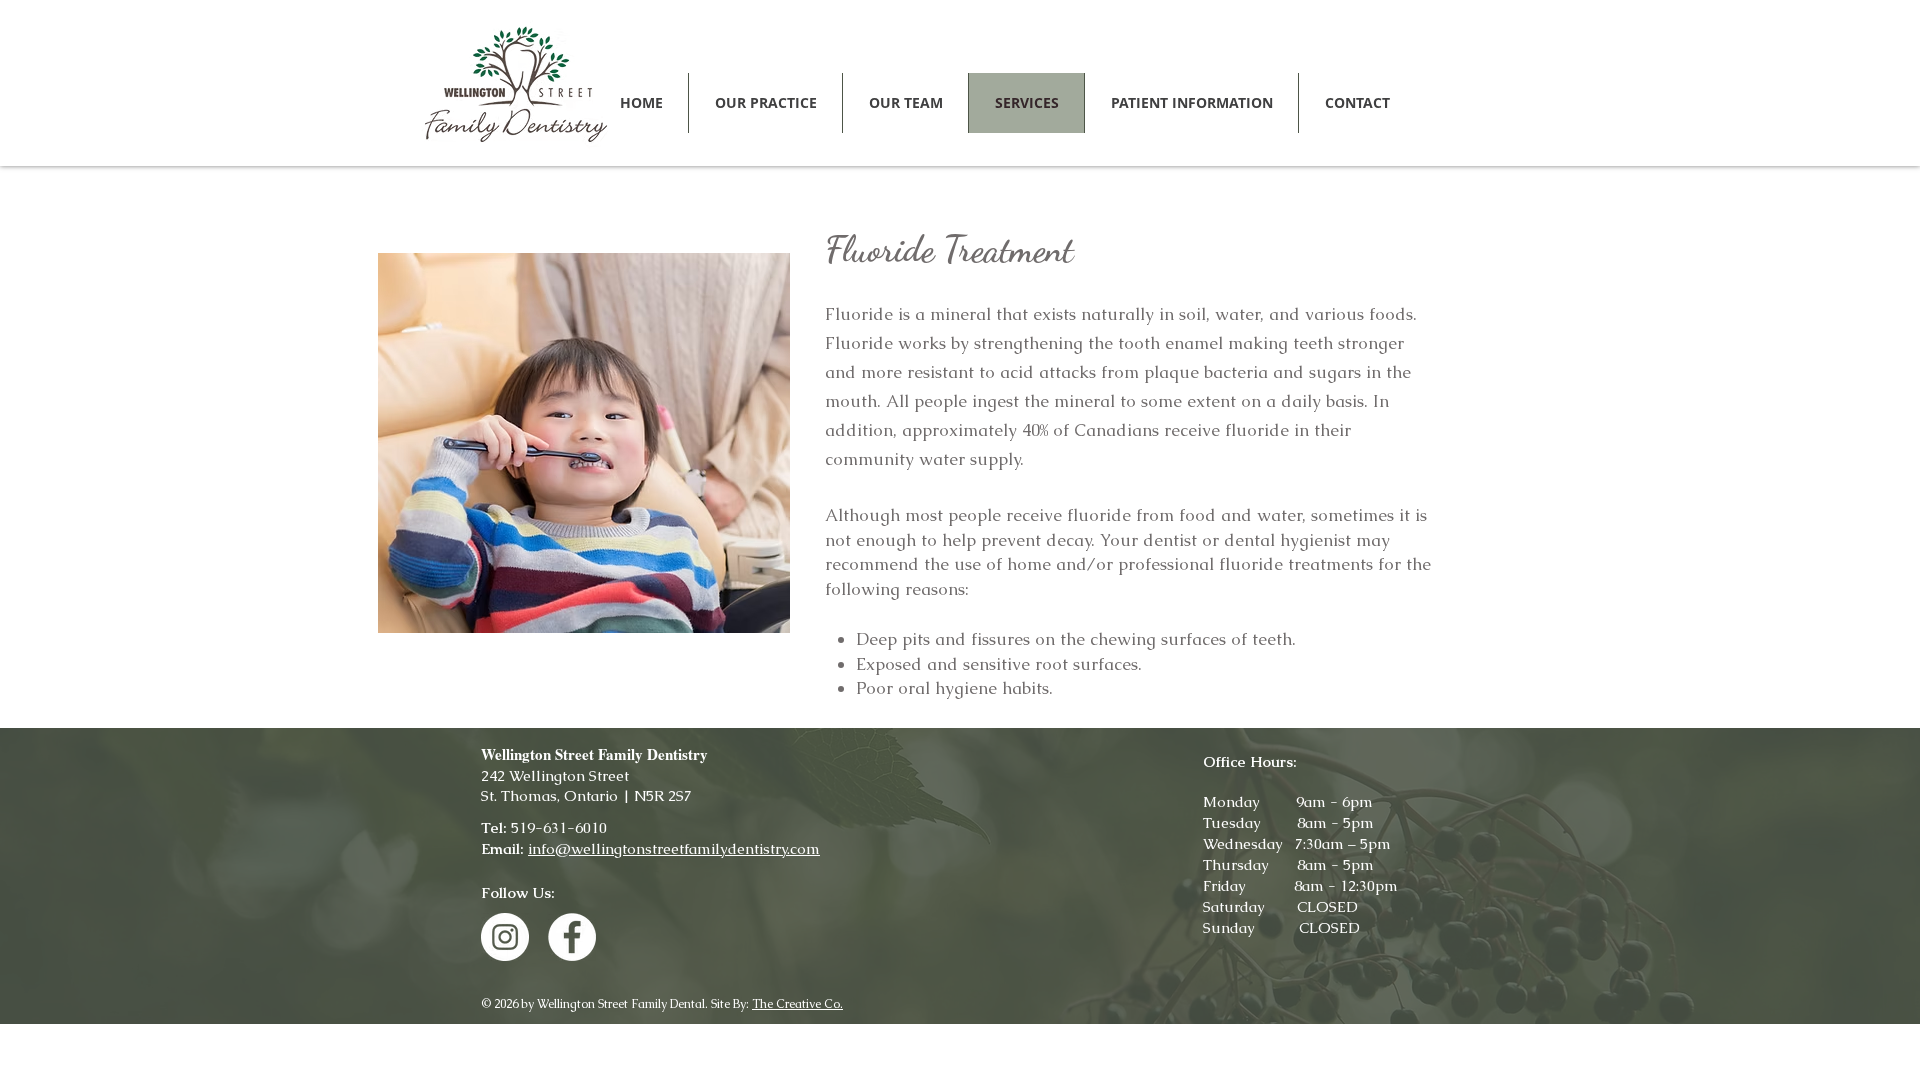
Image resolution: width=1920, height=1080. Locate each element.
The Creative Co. (797, 1004)
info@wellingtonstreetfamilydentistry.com (674, 848)
